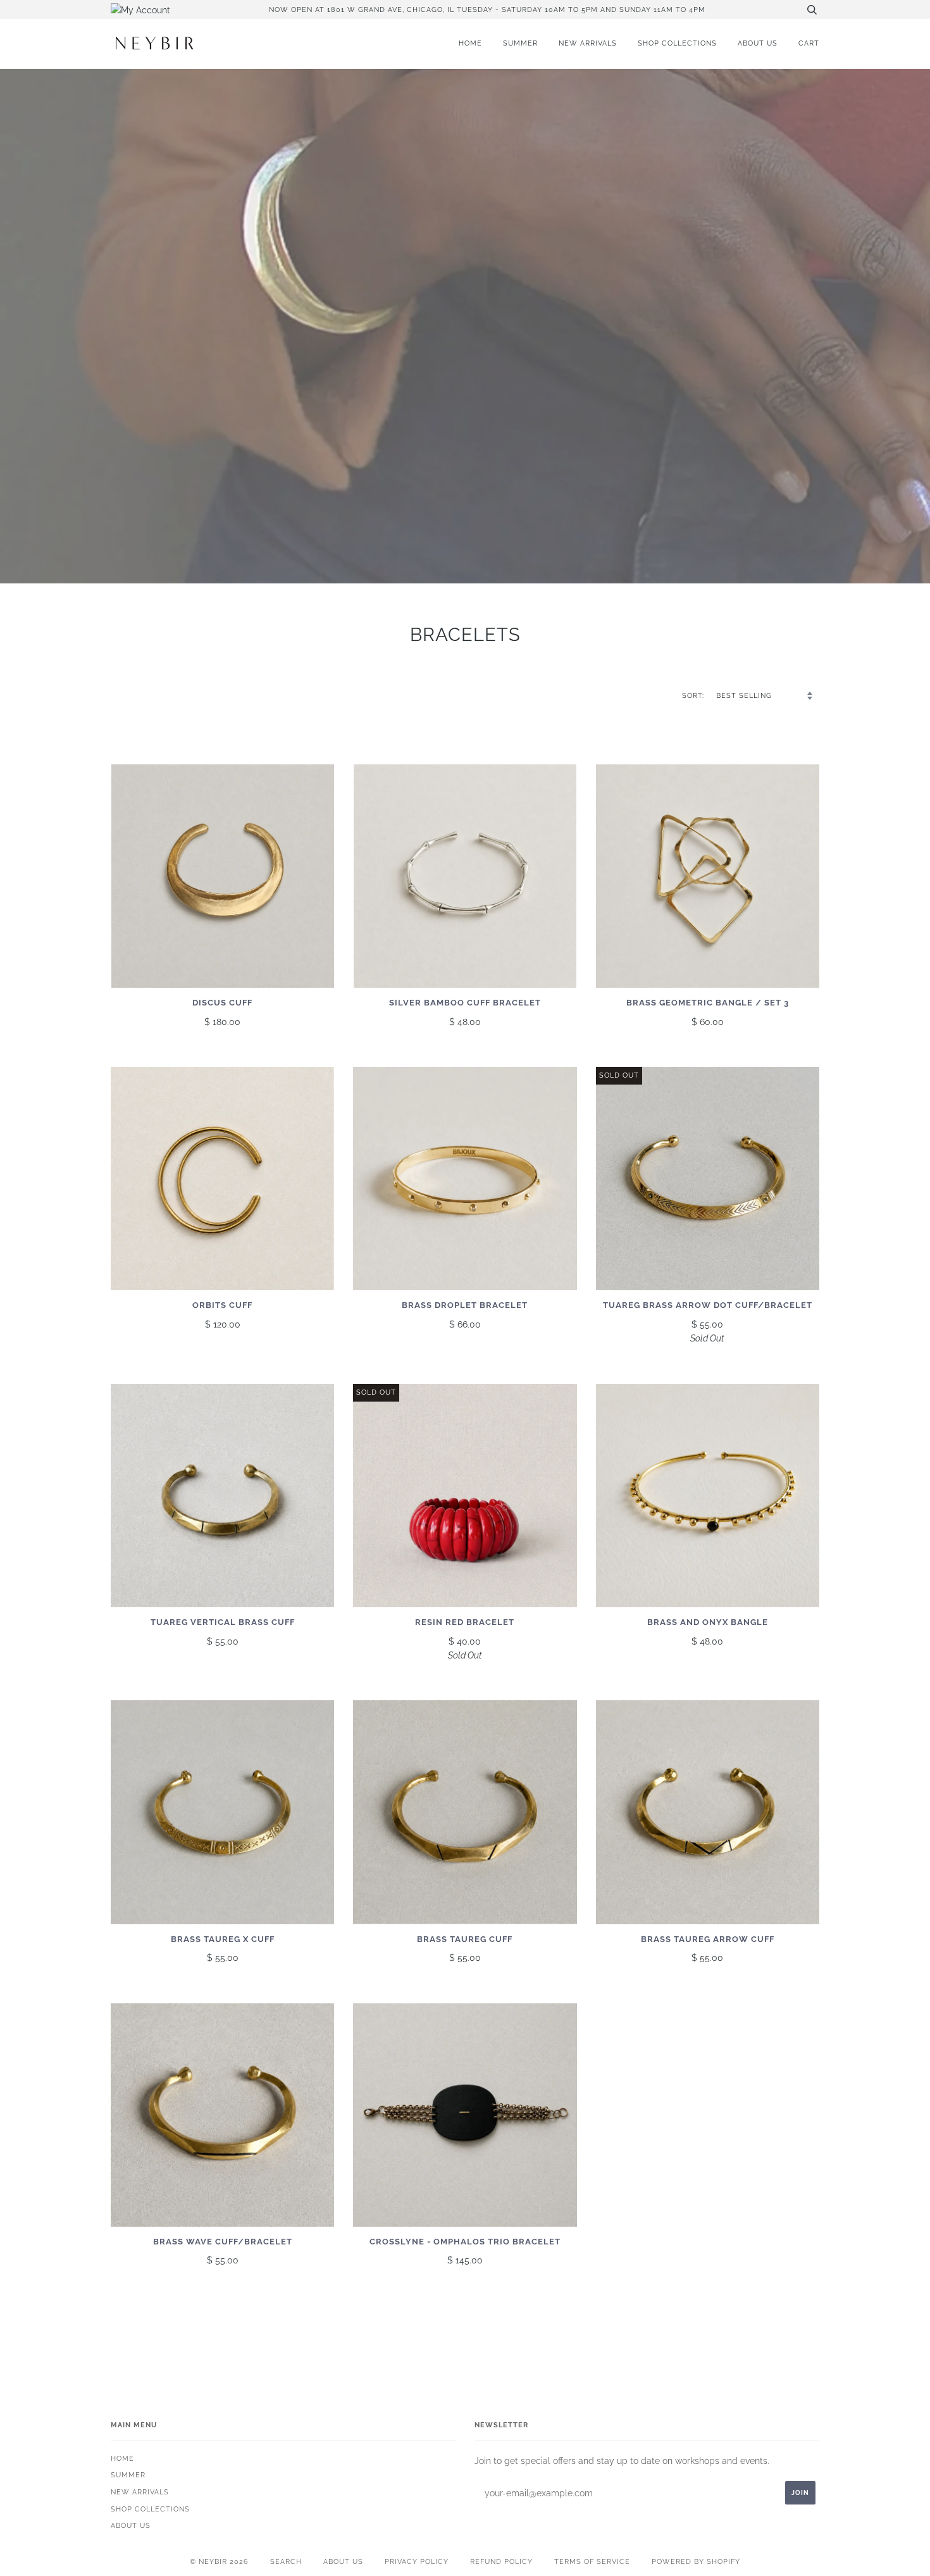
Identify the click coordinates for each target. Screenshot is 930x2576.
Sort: (694, 695)
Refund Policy (501, 2561)
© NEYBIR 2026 (219, 2561)
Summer (520, 43)
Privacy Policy (417, 2561)
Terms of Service (592, 2561)
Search (286, 2561)
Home (470, 43)
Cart (809, 43)
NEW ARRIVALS (588, 43)
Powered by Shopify (696, 2561)
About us (758, 43)
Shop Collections (677, 43)
